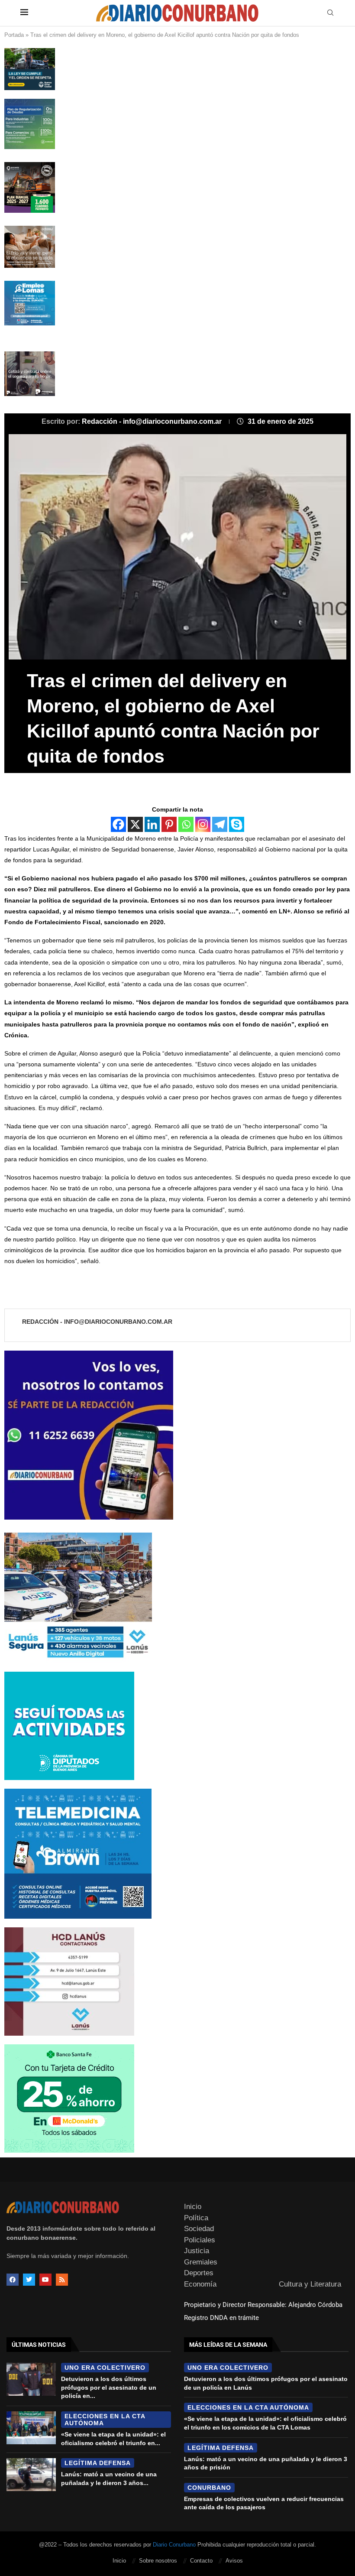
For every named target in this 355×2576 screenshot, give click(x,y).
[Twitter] (29, 2280)
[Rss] (62, 2280)
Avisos (234, 2561)
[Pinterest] (169, 824)
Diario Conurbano (174, 2545)
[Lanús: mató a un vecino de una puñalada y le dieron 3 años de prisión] (31, 2475)
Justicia (197, 2251)
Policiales (200, 2240)
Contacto (201, 2561)
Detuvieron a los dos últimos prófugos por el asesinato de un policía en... (109, 2387)
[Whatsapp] (186, 824)
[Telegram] (220, 824)
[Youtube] (45, 2280)
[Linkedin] (152, 824)
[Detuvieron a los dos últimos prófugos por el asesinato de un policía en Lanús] (31, 2379)
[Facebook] (118, 824)
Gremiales (201, 2262)
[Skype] (237, 824)
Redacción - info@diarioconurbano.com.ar (153, 421)
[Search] (330, 13)
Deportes (199, 2273)
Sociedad (199, 2229)
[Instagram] (203, 824)
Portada (14, 35)
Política (196, 2218)
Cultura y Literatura (310, 2284)
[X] (135, 824)
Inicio (193, 2207)
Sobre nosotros (158, 2561)
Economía (200, 2284)
